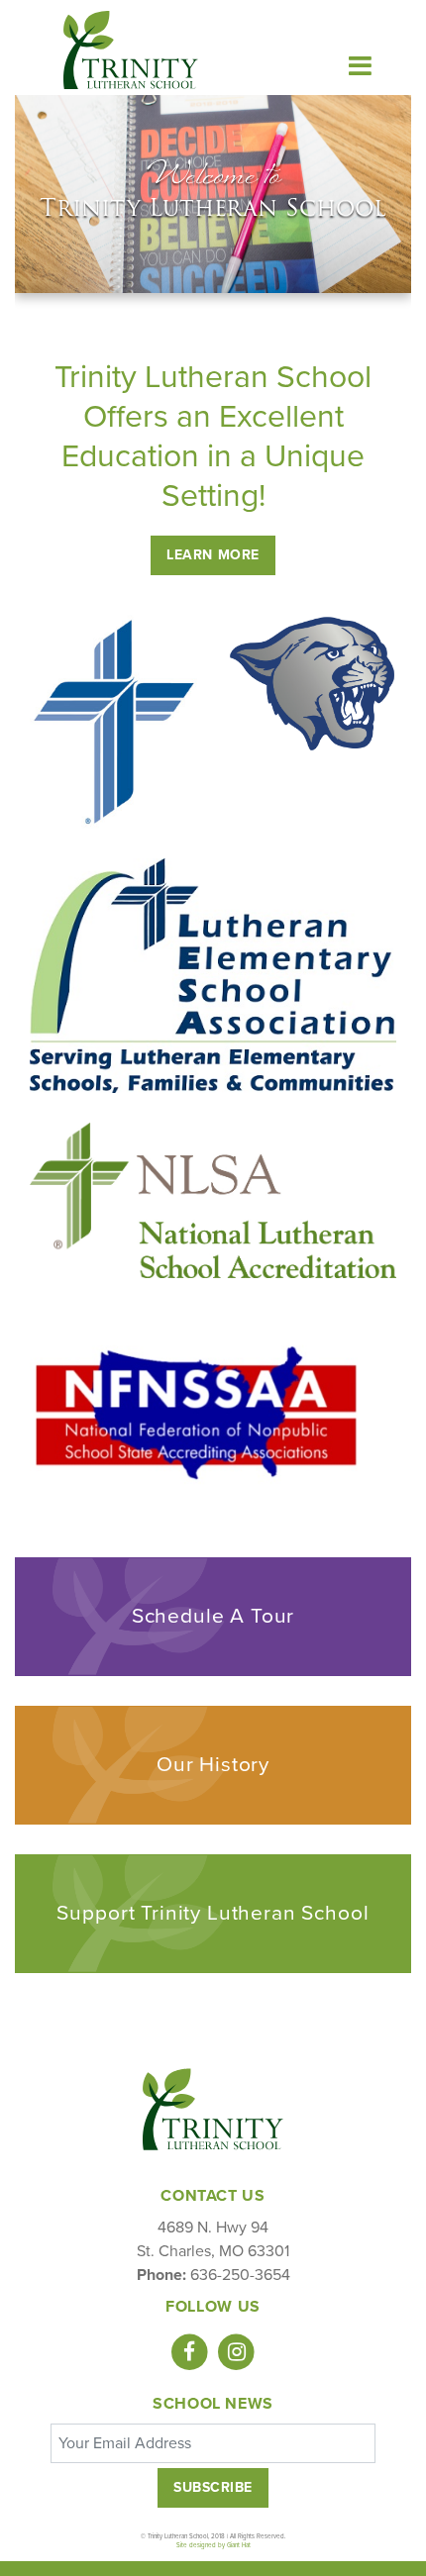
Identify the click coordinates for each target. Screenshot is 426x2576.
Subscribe (213, 2487)
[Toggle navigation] (361, 65)
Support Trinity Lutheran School (213, 1913)
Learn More (213, 555)
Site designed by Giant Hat (213, 2545)
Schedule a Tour (213, 1616)
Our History (213, 1765)
